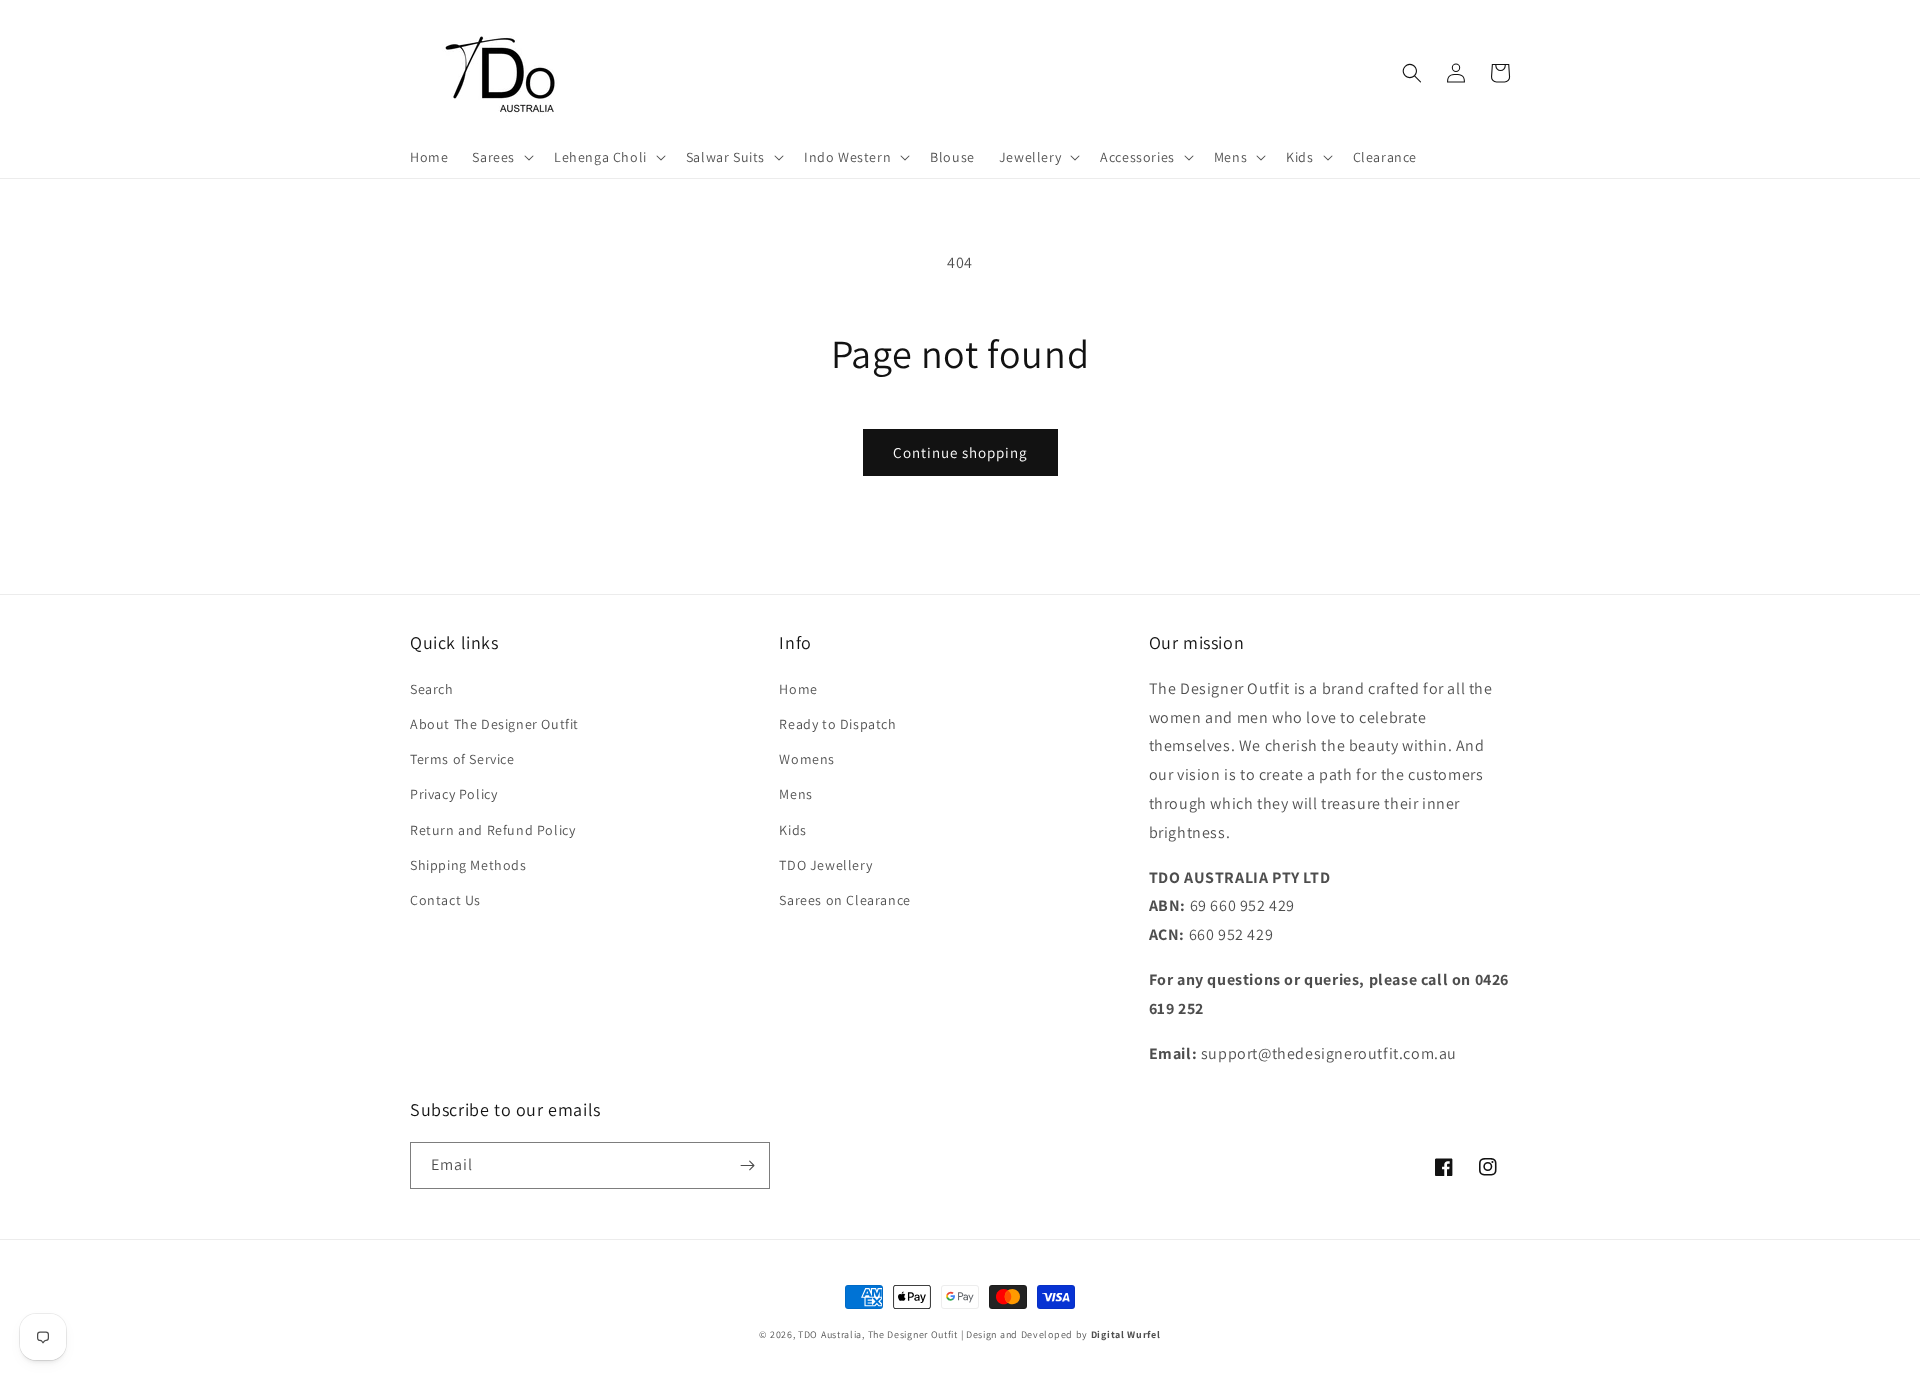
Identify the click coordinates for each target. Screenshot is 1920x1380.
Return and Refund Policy (492, 830)
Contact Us (445, 900)
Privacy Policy (453, 794)
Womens (807, 759)
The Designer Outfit (913, 1334)
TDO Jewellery (825, 865)
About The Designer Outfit (494, 724)
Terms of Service (462, 759)
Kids (792, 830)
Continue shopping (960, 452)
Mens (795, 794)
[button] (501, 157)
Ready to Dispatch (837, 724)
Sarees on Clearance (844, 900)
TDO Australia (830, 1334)
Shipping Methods (468, 865)
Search (432, 689)
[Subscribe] (747, 1165)
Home (798, 689)
